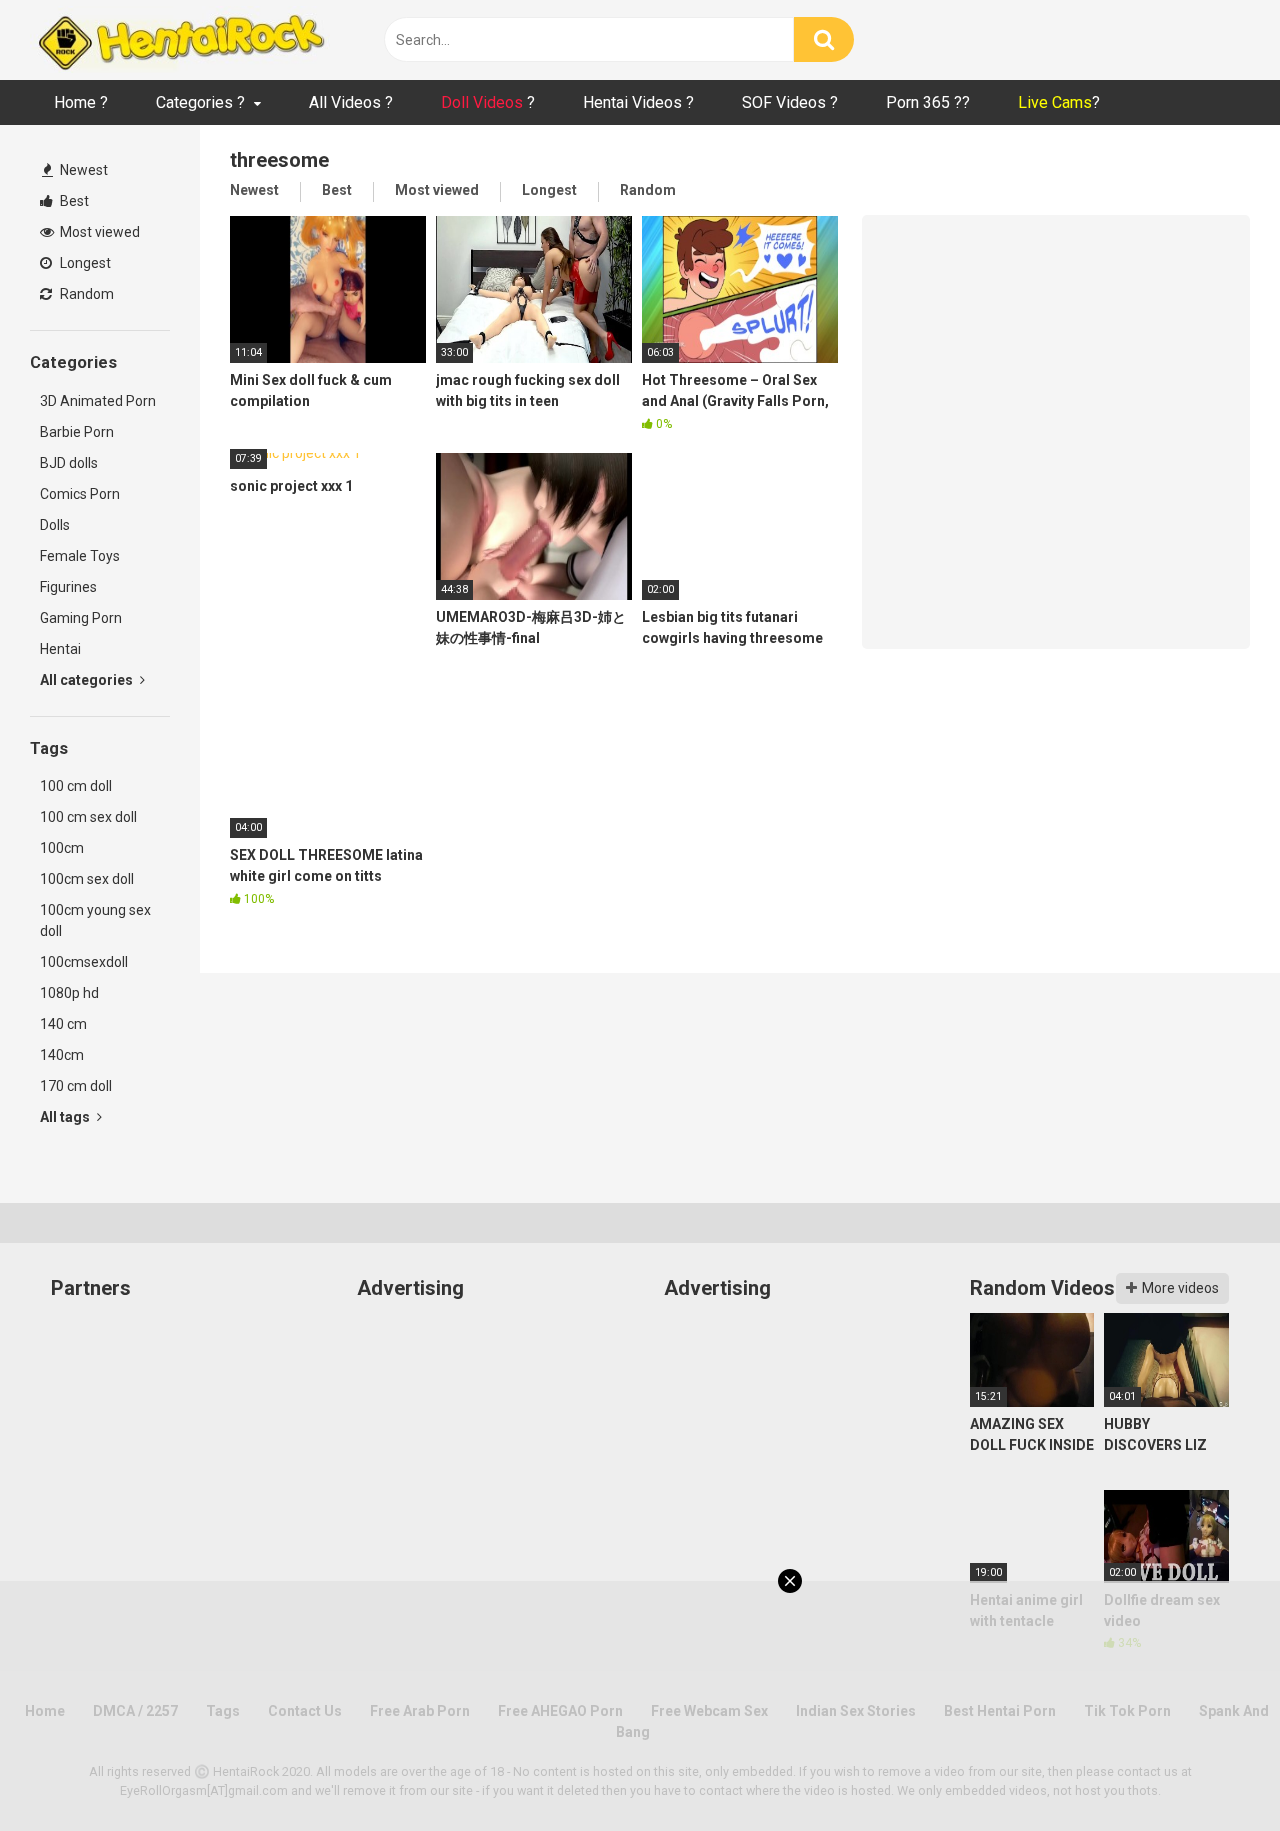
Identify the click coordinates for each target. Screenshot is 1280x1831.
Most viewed (98, 232)
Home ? (81, 102)
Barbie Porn (77, 432)
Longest (84, 263)
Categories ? (200, 102)
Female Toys (80, 556)
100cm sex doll (87, 879)
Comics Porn (80, 494)
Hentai (60, 649)
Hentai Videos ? (638, 102)
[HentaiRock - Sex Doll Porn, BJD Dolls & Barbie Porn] (180, 40)
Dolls (55, 525)
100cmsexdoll (84, 962)
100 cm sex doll (88, 817)
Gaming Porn (81, 618)
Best (73, 201)
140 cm (63, 1024)
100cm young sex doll (95, 920)
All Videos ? (351, 102)
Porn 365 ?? (928, 102)
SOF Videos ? (790, 102)
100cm (62, 848)
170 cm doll (76, 1086)
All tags (66, 1117)
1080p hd (69, 993)
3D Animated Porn (98, 401)
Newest (82, 170)
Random (85, 294)
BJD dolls (69, 463)
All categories (88, 680)
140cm (62, 1055)
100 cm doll (76, 786)
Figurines (68, 587)
